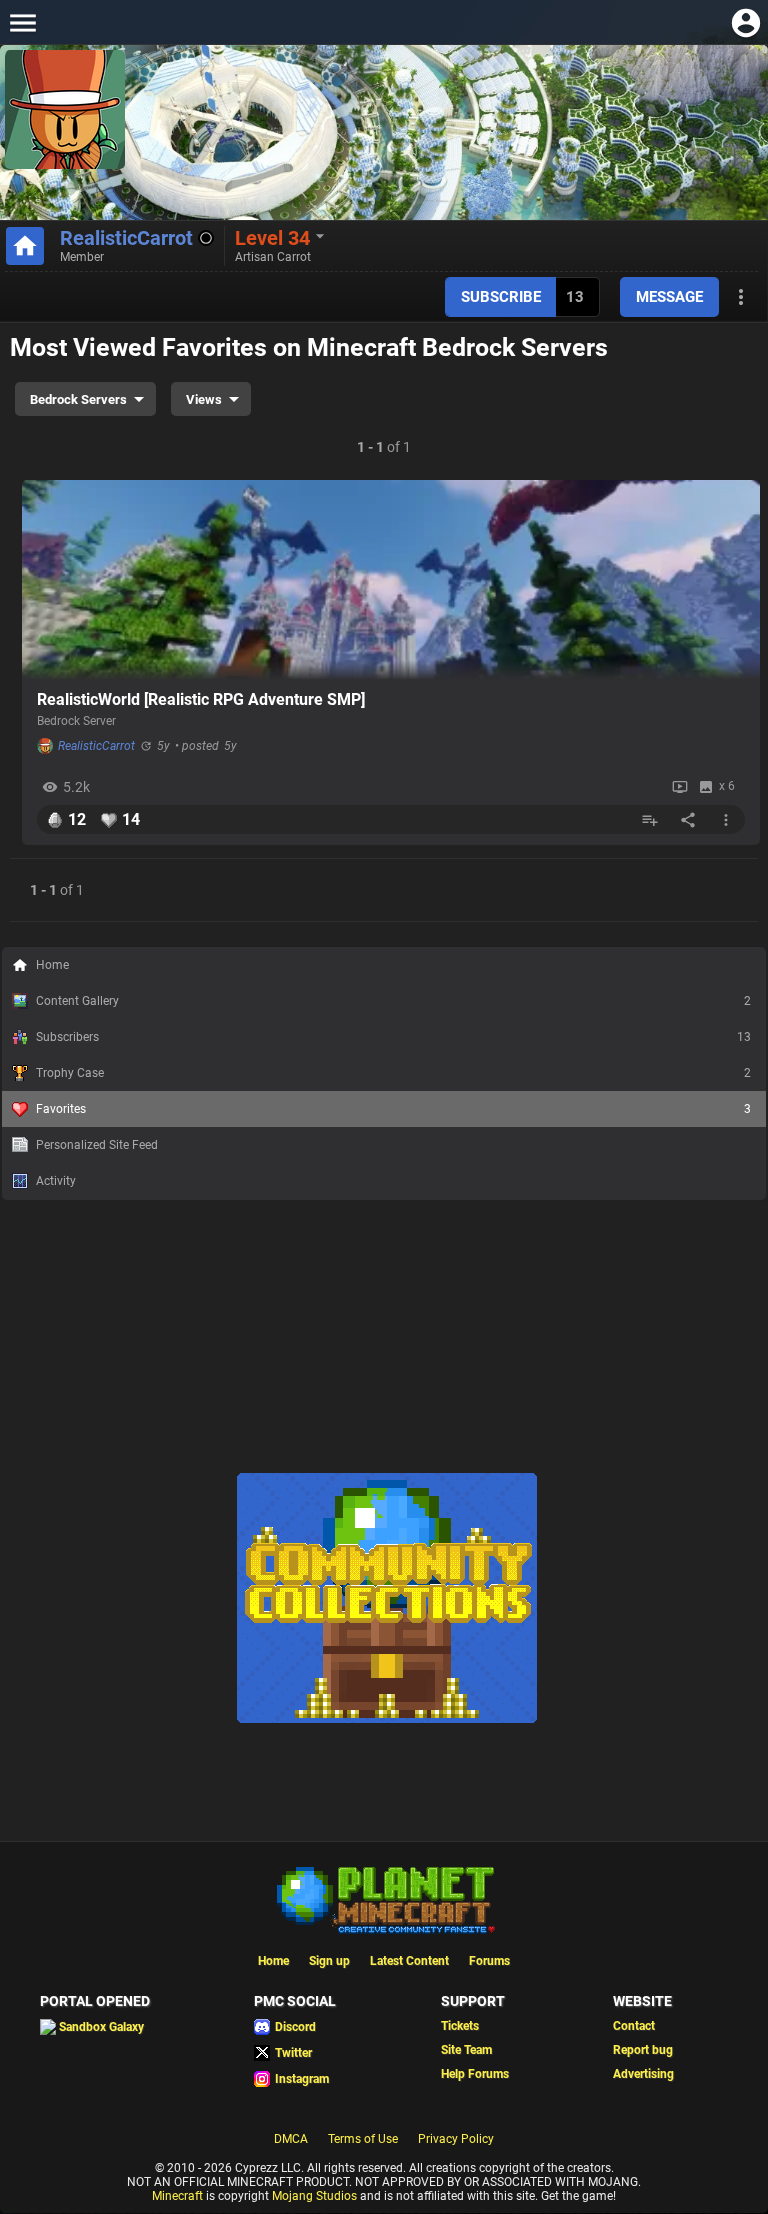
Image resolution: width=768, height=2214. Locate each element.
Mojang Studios (314, 2196)
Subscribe (501, 297)
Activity (56, 1181)
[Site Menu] (22, 22)
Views (204, 399)
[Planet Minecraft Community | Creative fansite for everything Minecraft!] (384, 1898)
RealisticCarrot (126, 238)
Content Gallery (393, 1001)
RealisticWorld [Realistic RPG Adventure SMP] (201, 699)
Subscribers (393, 1037)
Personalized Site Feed (97, 1145)
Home (52, 965)
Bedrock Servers (78, 399)
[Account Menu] (745, 22)
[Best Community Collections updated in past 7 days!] (387, 1719)
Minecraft (177, 2196)
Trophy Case (393, 1073)
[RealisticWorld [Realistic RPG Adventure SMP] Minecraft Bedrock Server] (391, 580)
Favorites (393, 1109)
